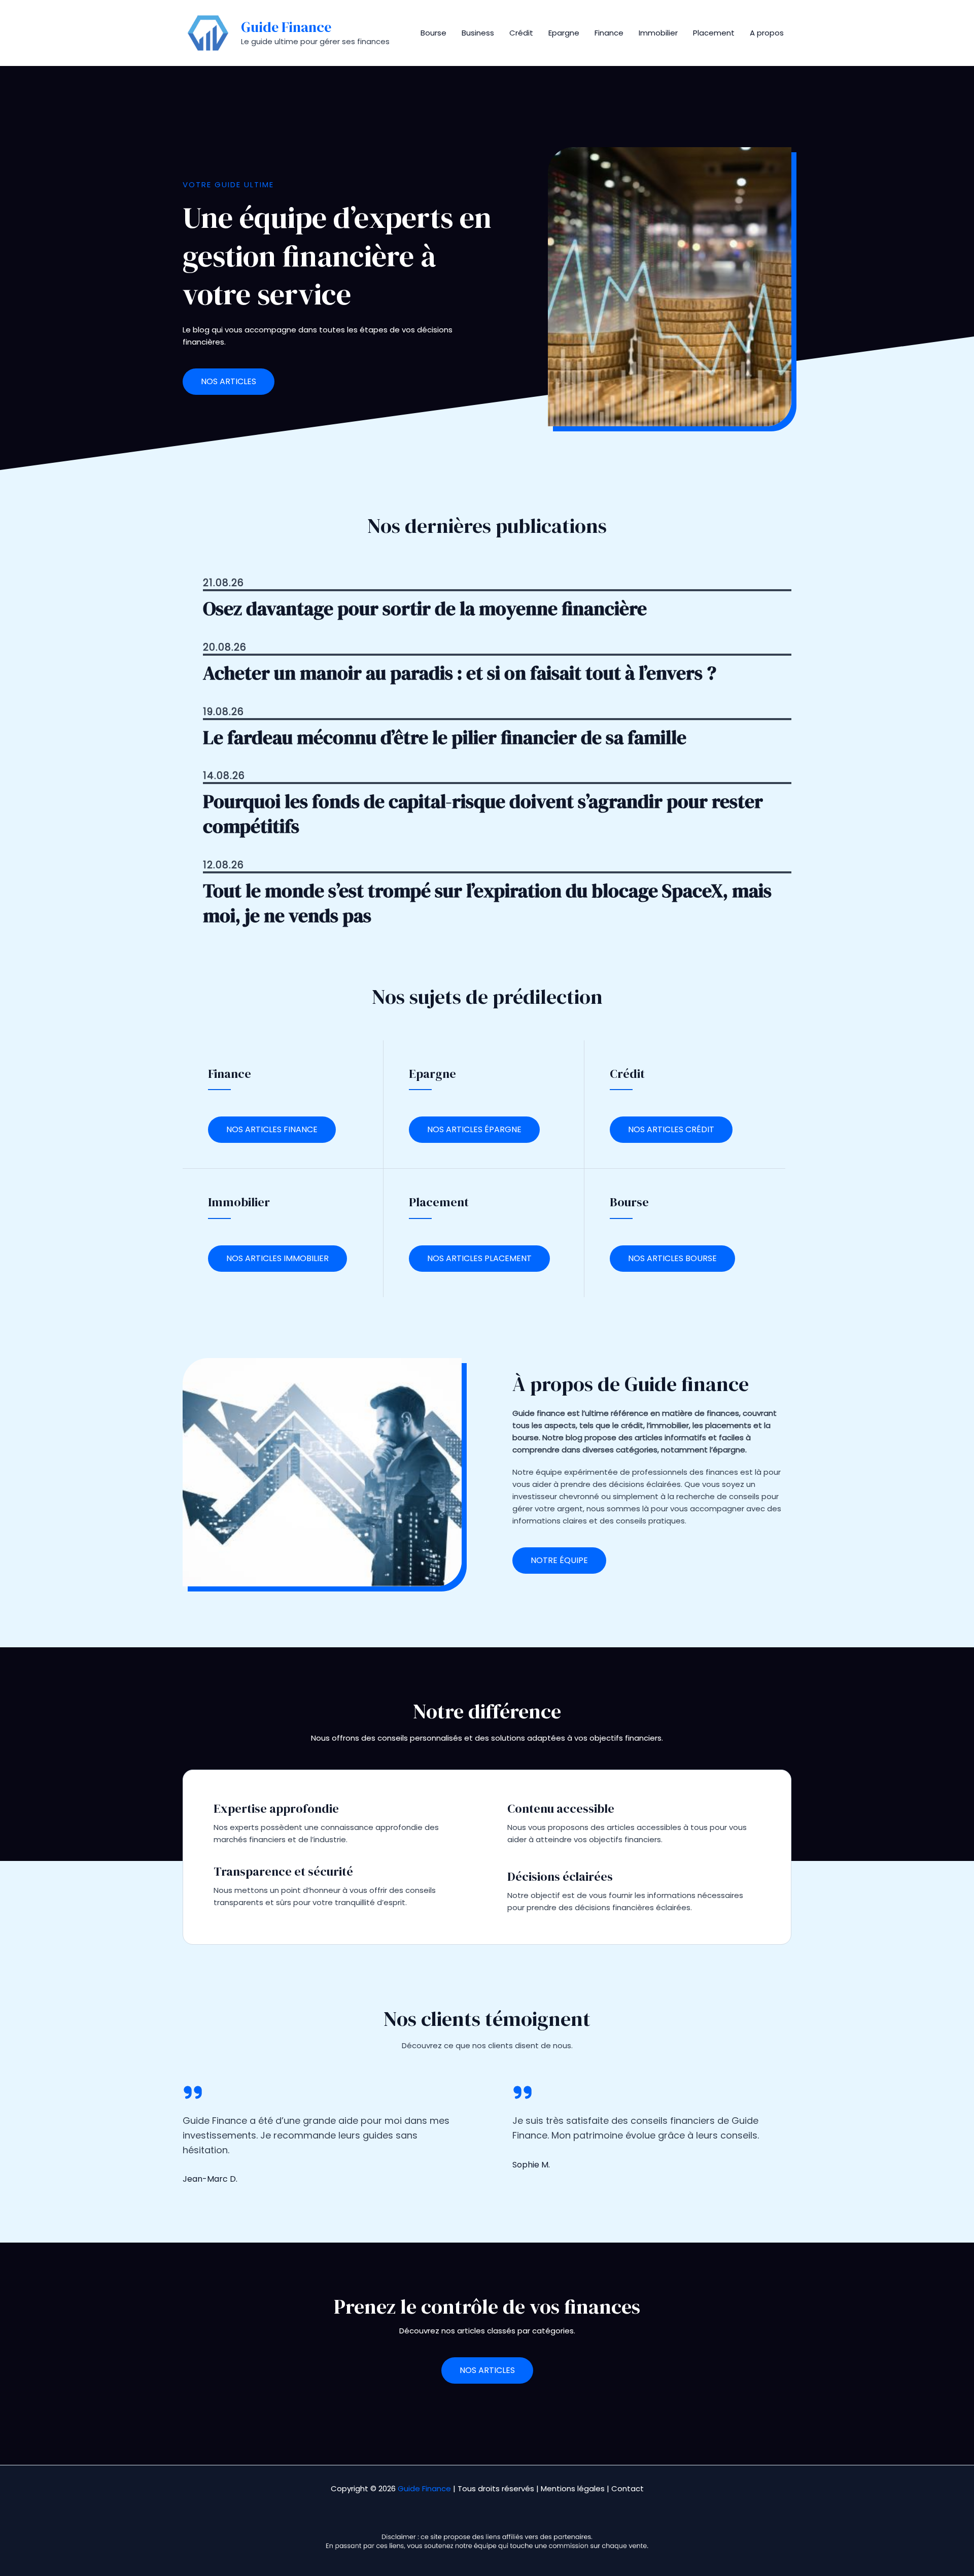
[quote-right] (193, 2092)
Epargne (564, 33)
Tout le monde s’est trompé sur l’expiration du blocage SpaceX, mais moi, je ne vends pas (487, 903)
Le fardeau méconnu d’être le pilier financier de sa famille (445, 738)
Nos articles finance (272, 1129)
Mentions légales (573, 2488)
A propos (767, 33)
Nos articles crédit (671, 1129)
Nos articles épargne (474, 1129)
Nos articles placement (479, 1258)
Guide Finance (286, 27)
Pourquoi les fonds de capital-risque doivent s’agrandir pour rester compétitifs (483, 814)
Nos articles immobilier (277, 1258)
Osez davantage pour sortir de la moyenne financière (425, 609)
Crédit (521, 33)
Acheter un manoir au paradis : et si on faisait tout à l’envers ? (460, 673)
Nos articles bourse (672, 1258)
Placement (714, 33)
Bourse (433, 33)
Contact (628, 2488)
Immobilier (658, 33)
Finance (609, 33)
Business (478, 33)
